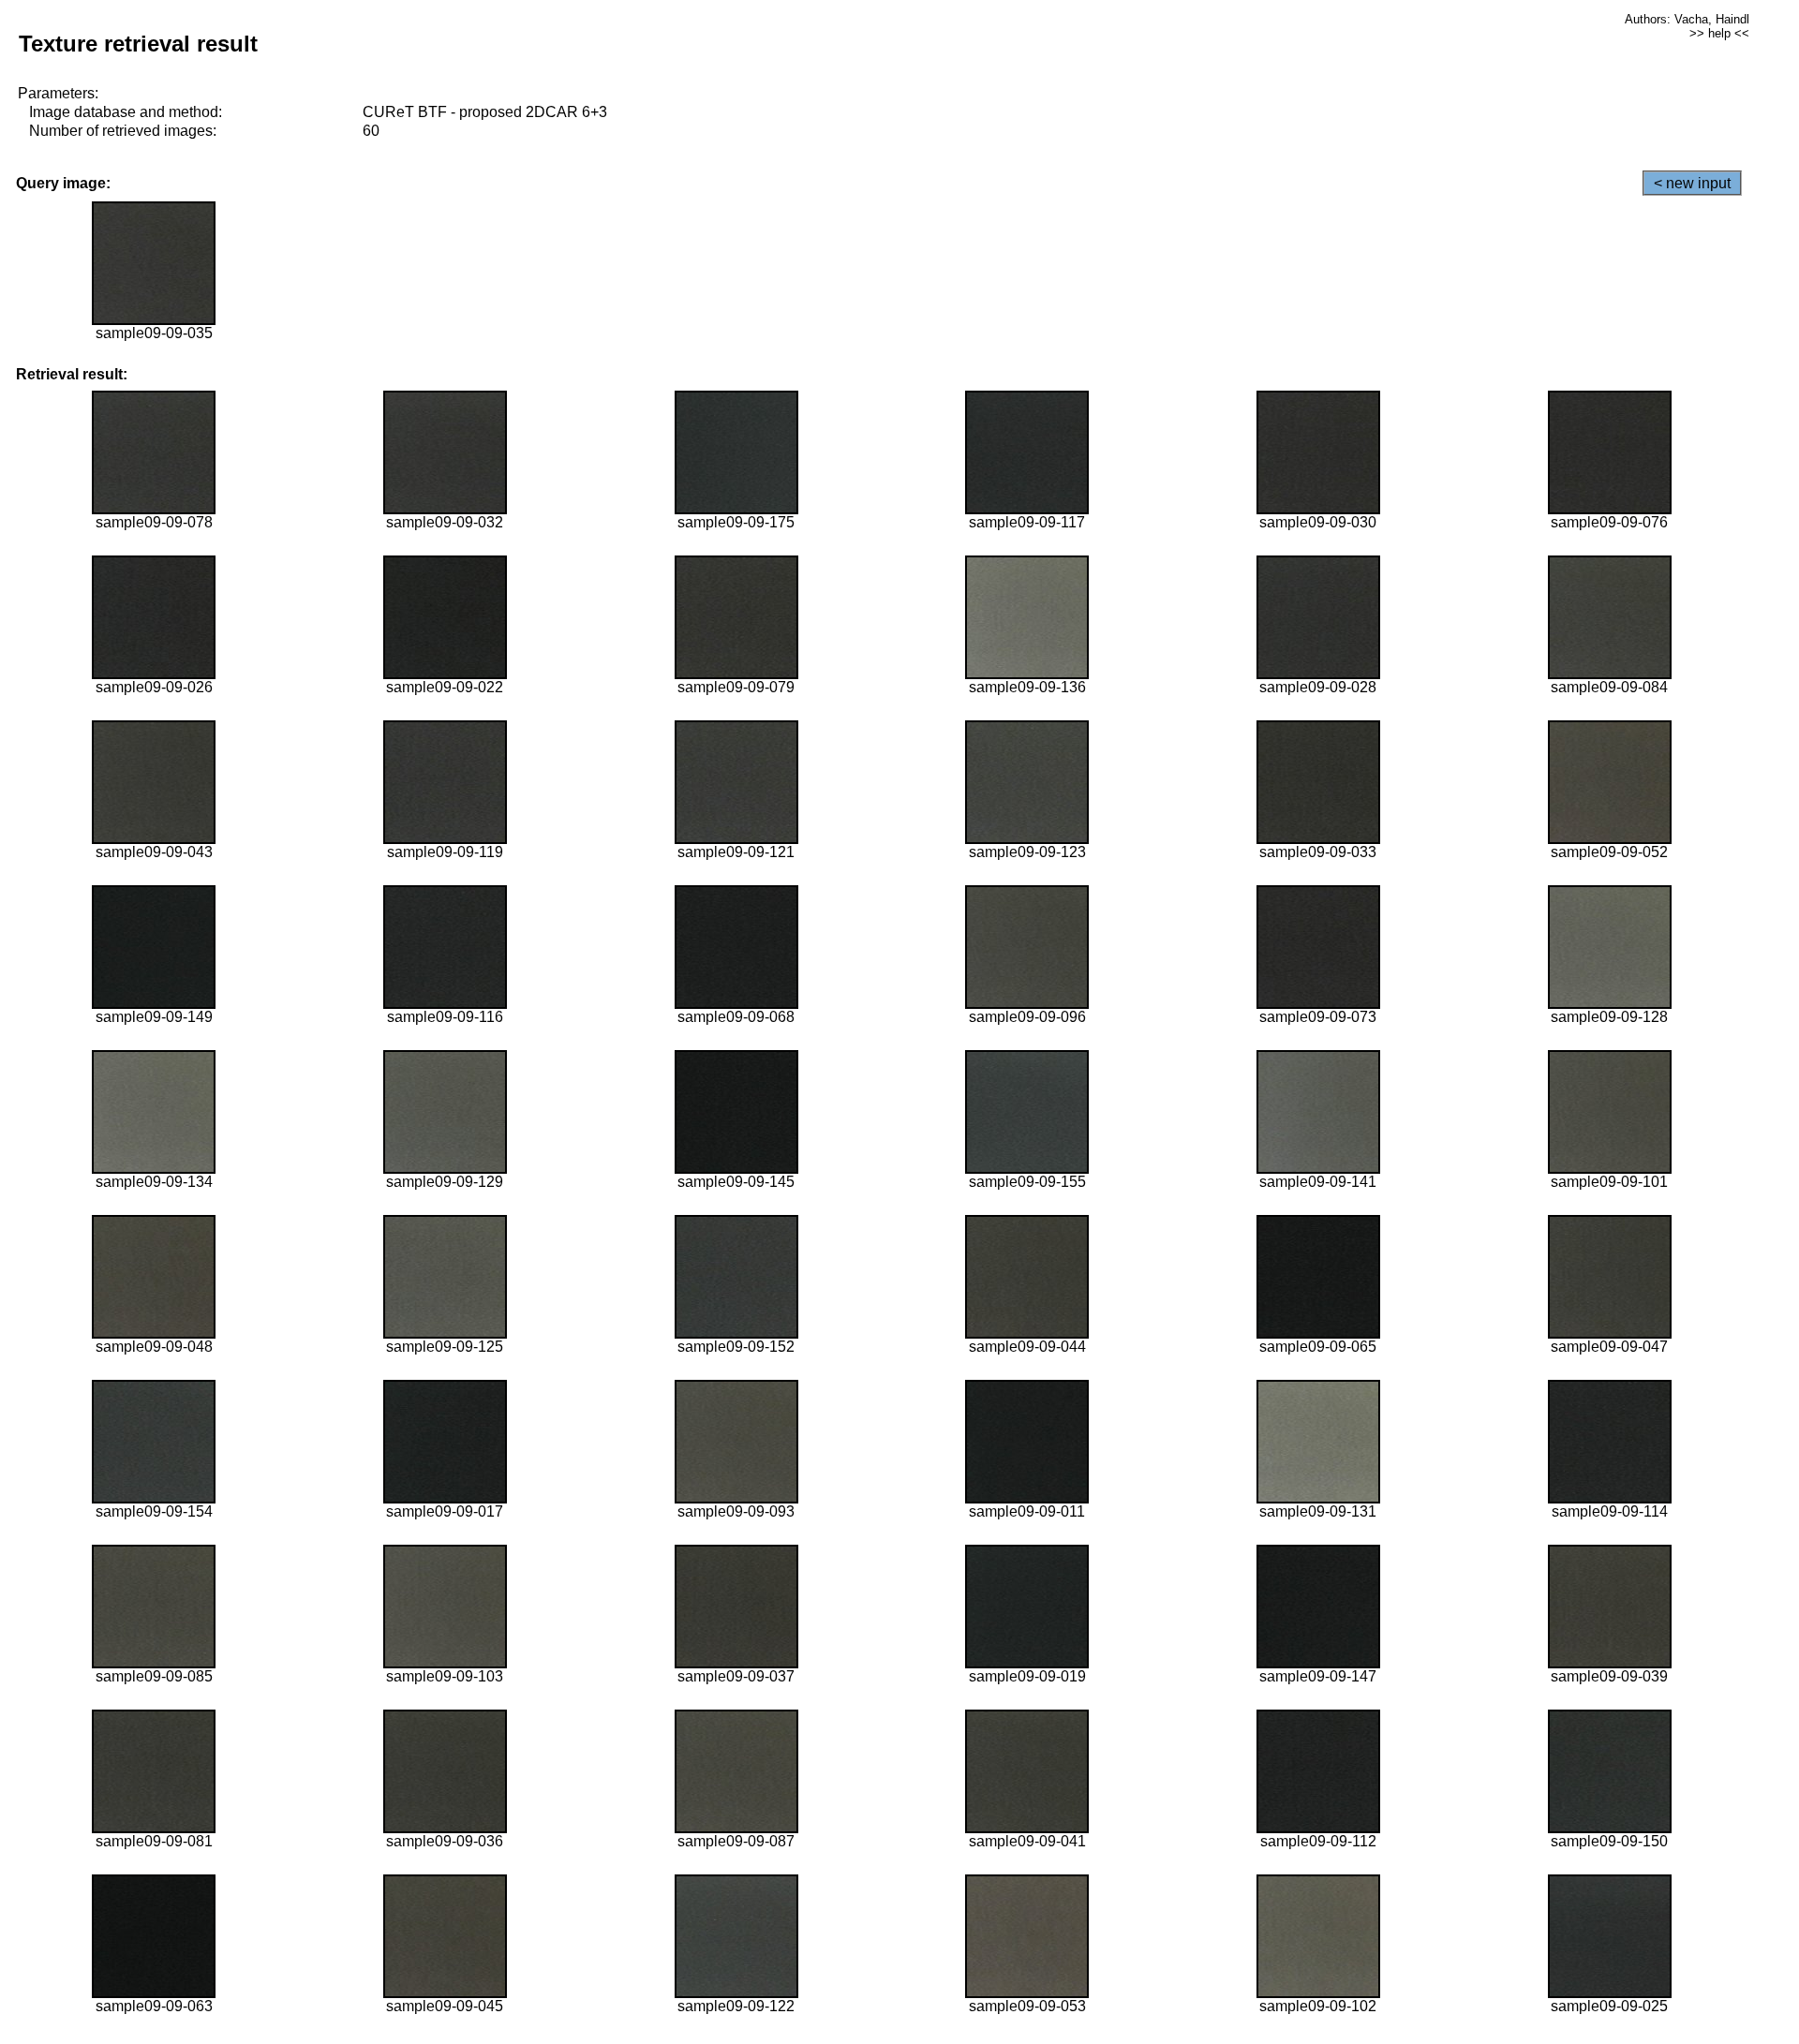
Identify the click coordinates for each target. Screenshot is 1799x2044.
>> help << (1719, 33)
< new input (1692, 183)
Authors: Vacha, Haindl (1687, 19)
